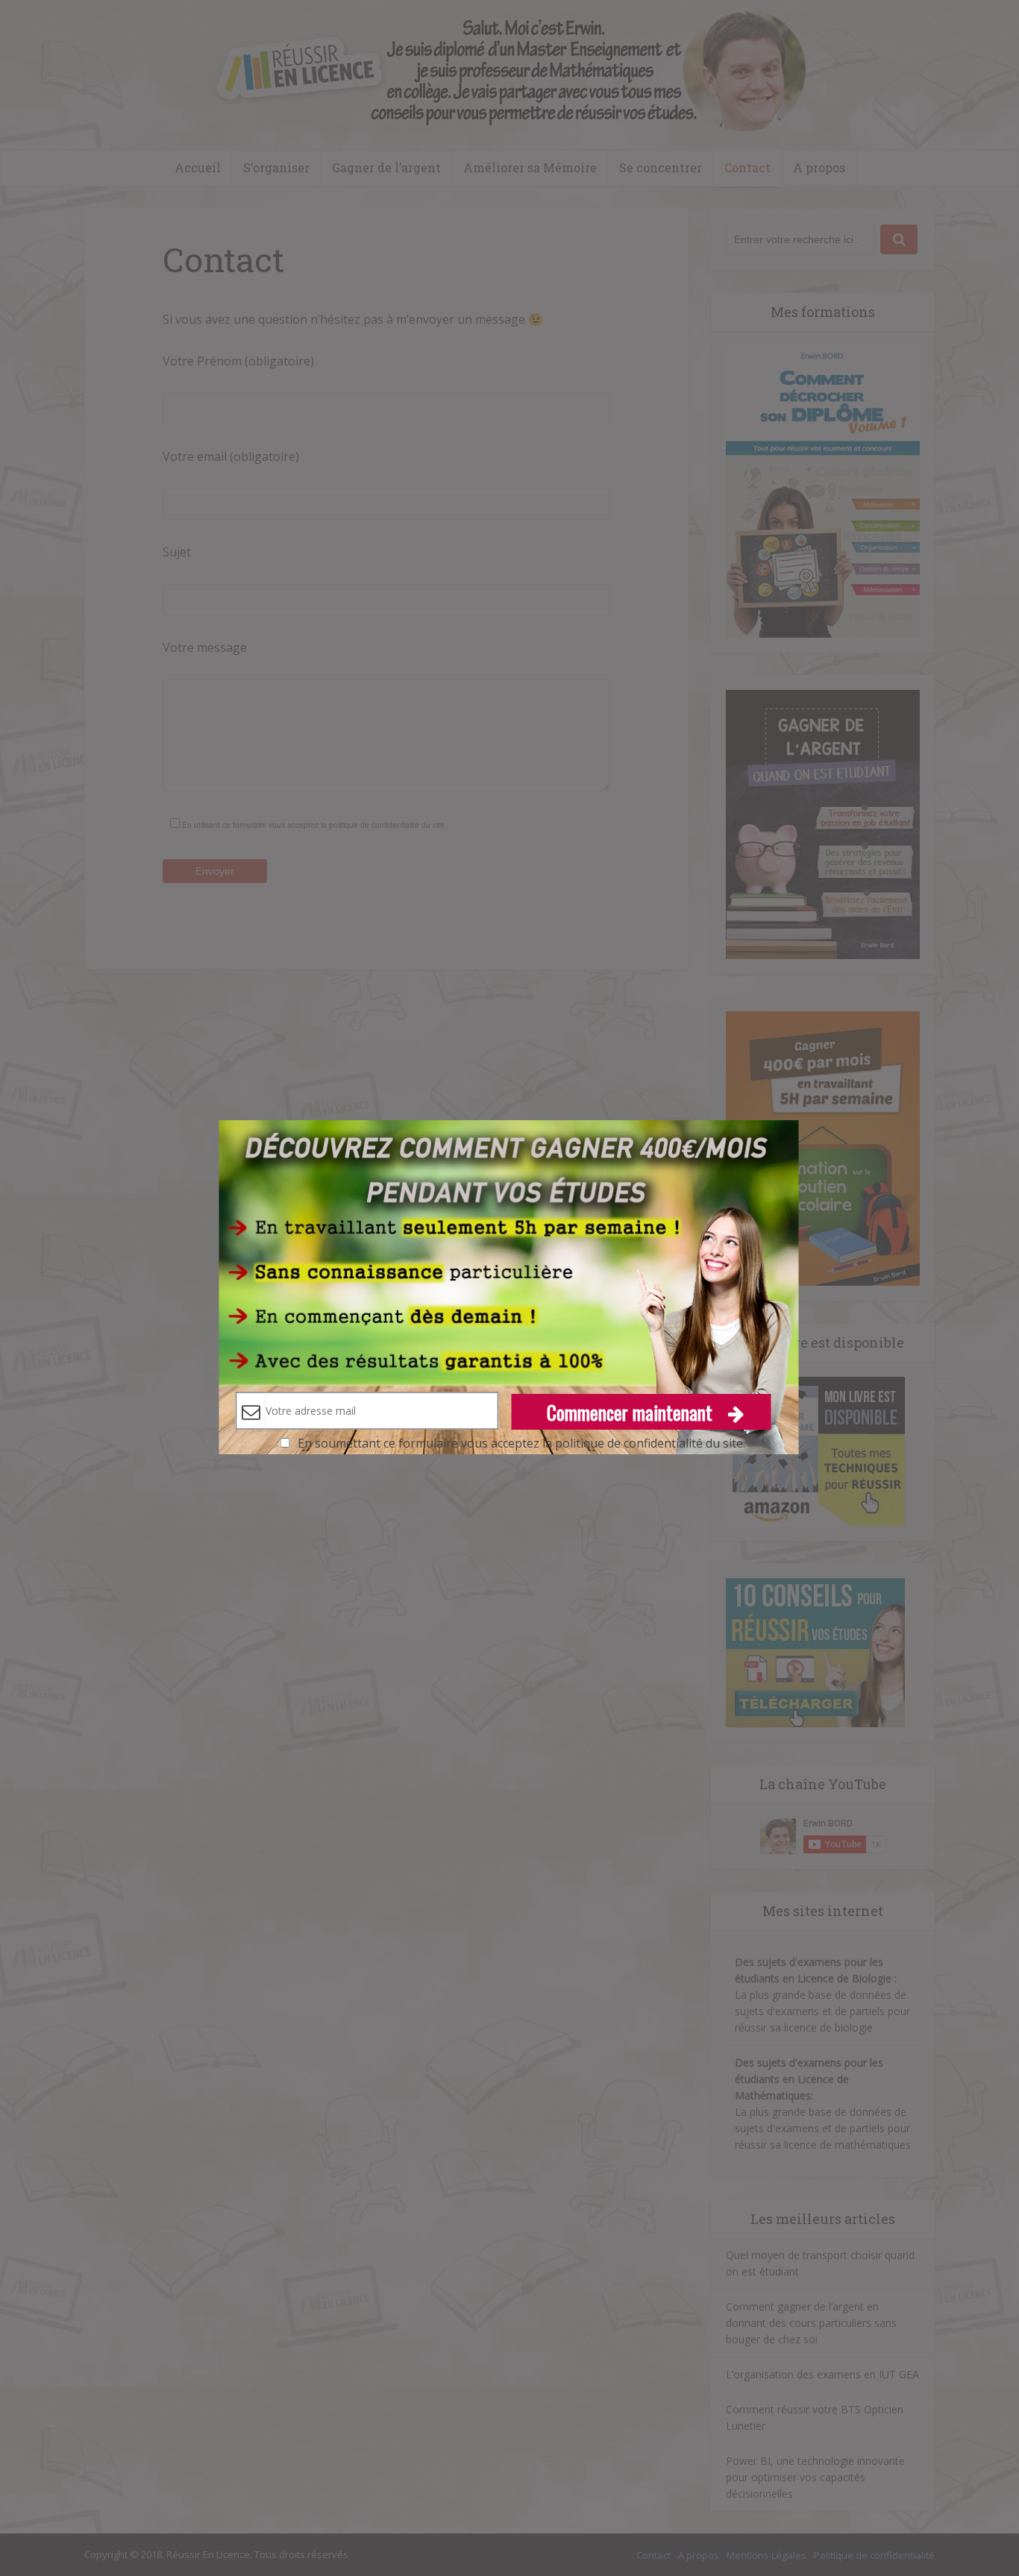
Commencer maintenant (632, 1412)
